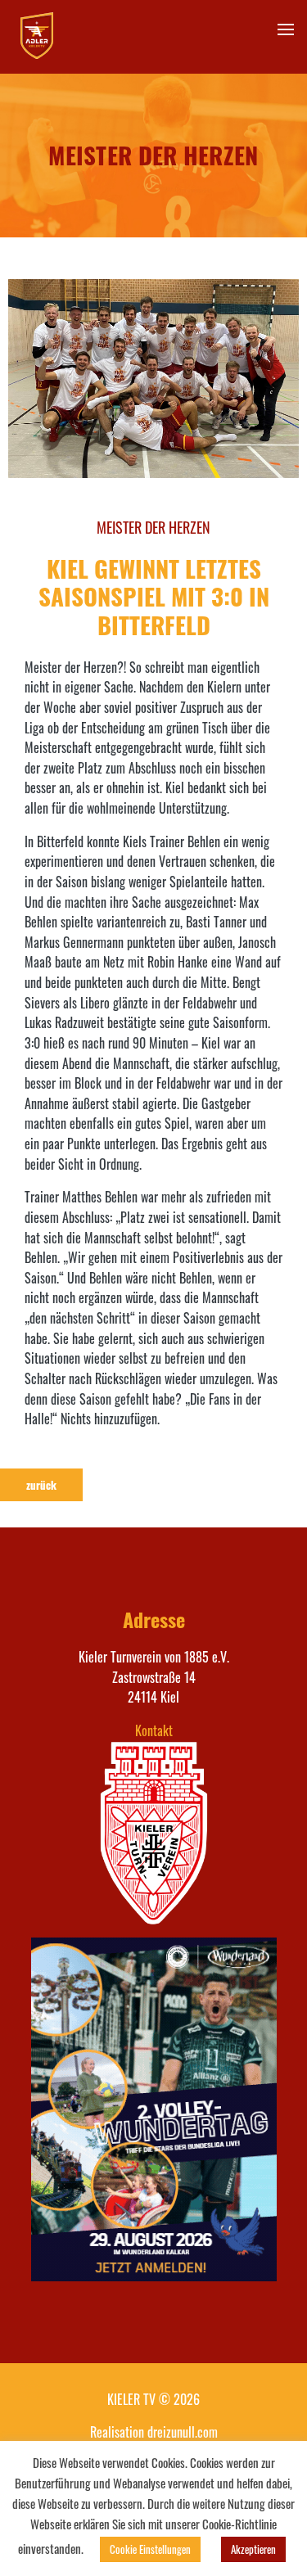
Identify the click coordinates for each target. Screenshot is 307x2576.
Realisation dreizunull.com (154, 2432)
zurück (41, 1485)
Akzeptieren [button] (253, 2549)
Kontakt (154, 1730)
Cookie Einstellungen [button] (150, 2549)
